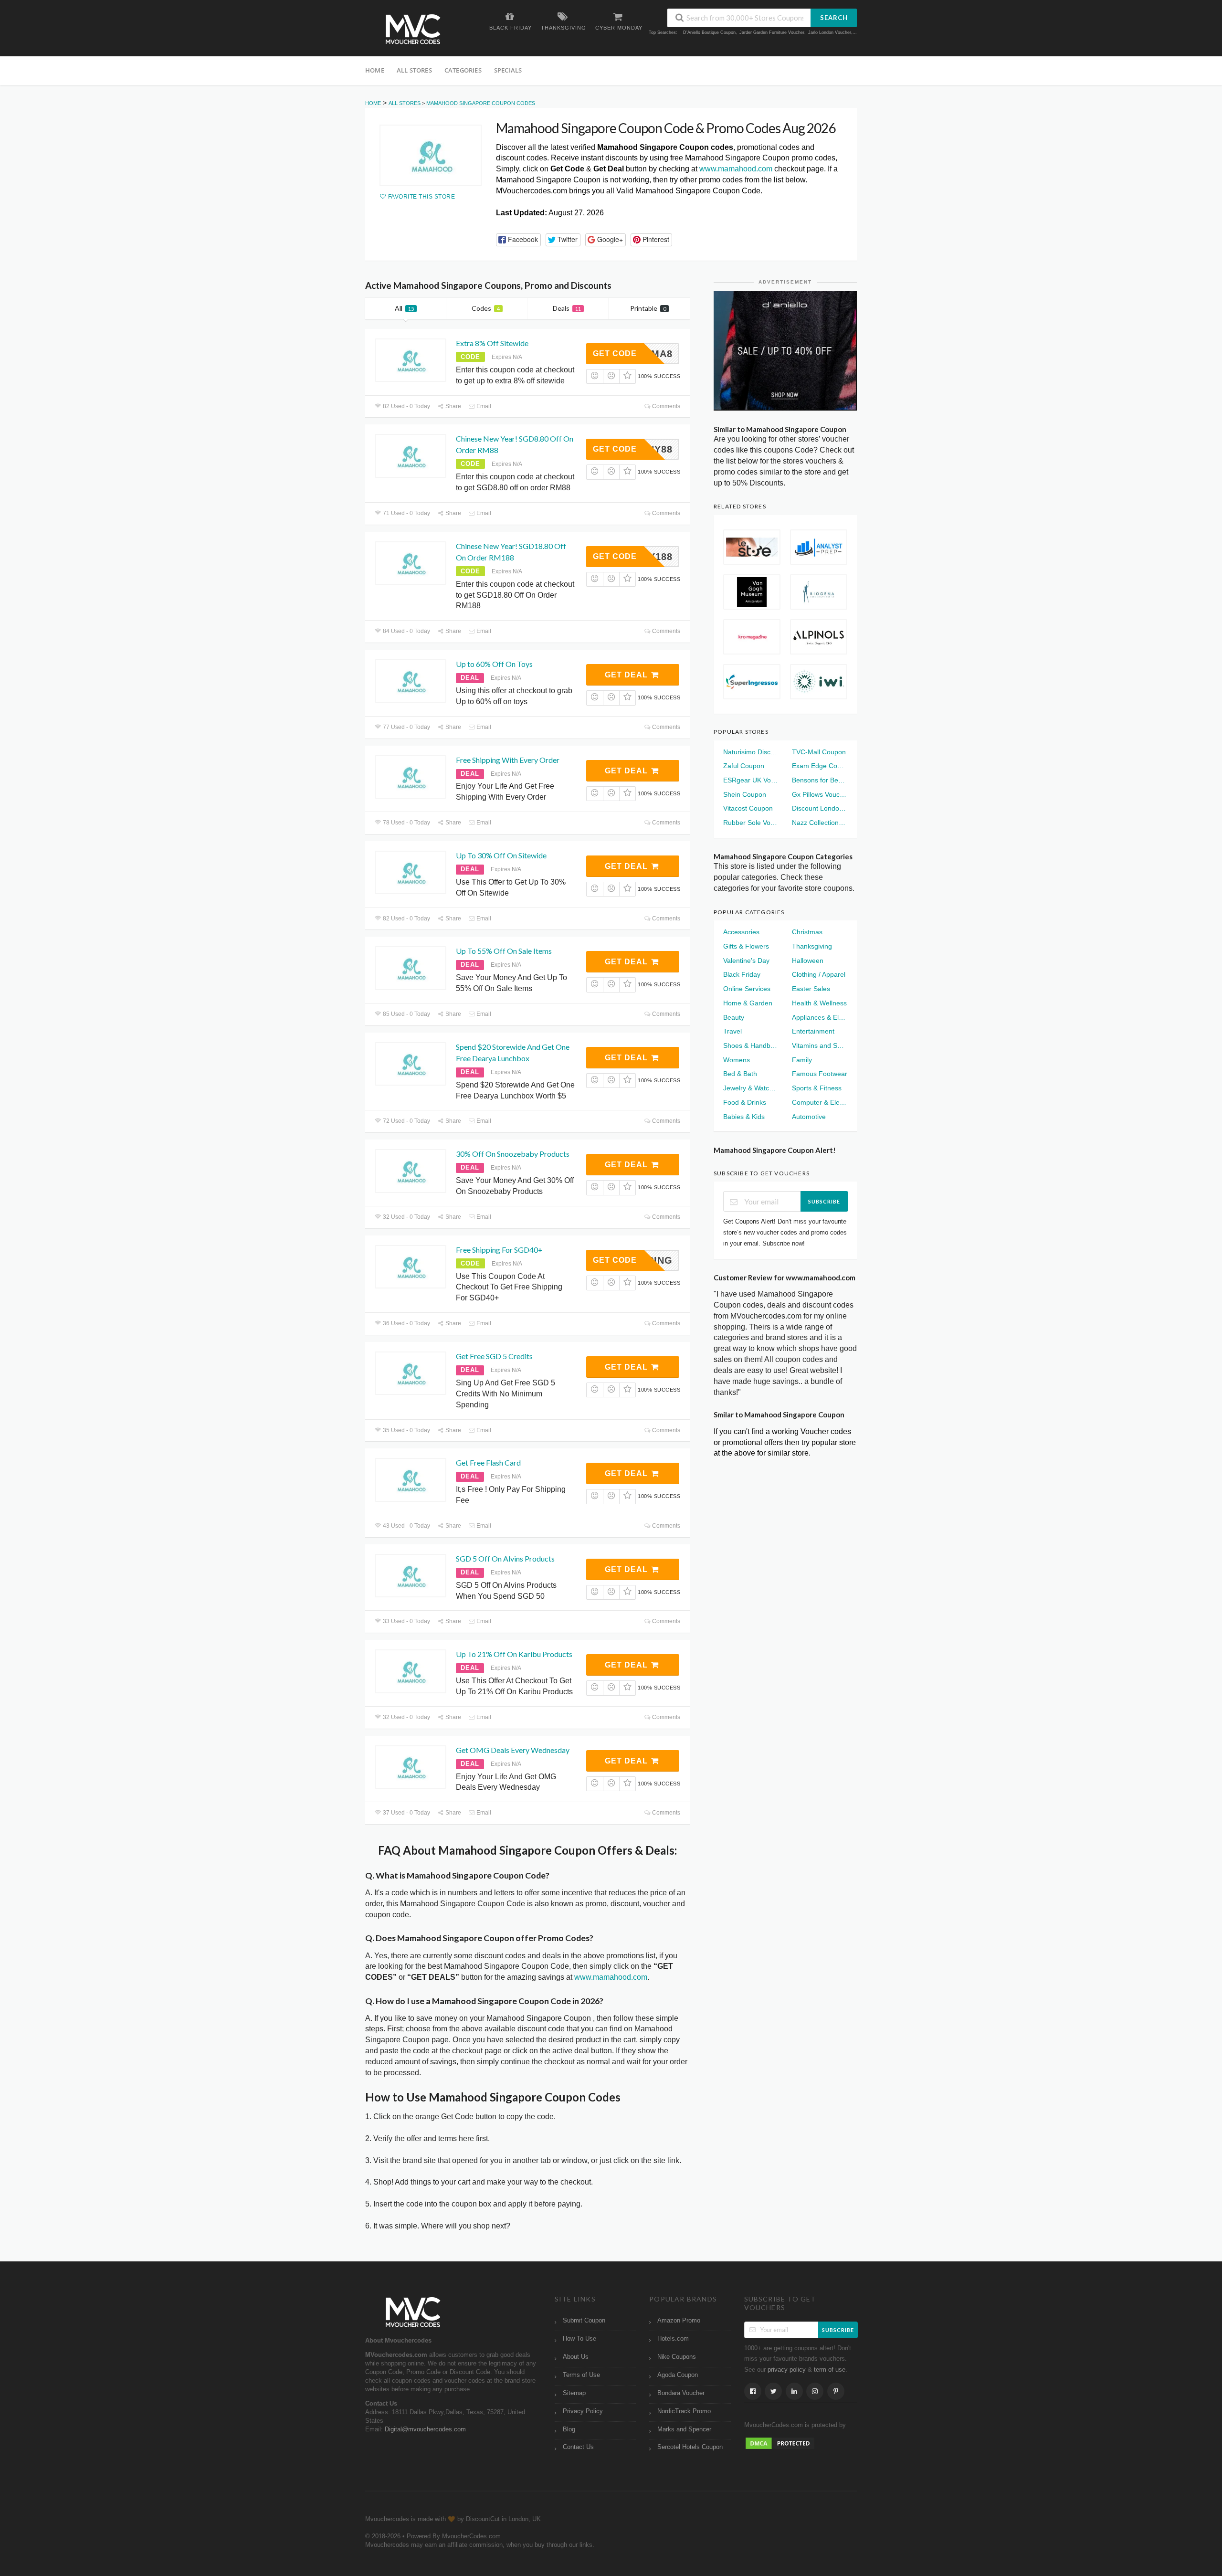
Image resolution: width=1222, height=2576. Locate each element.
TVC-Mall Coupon (819, 752)
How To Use (579, 2339)
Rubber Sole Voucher (751, 823)
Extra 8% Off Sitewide (492, 343)
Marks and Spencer (684, 2429)
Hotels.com (673, 2339)
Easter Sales (811, 989)
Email (483, 406)
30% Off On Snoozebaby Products (513, 1154)
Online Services (747, 989)
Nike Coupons (677, 2357)
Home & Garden (748, 1003)
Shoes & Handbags (751, 1045)
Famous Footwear (820, 1074)
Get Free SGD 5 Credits (494, 1356)
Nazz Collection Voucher (820, 823)
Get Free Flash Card (488, 1462)
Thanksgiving (812, 946)
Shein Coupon (745, 794)
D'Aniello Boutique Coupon (709, 32)
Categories (463, 70)
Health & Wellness (819, 1003)
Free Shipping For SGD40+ (499, 1250)
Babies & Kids (744, 1117)
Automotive (809, 1117)
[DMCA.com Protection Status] (780, 2443)
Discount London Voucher (820, 808)
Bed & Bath (740, 1074)
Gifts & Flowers (746, 946)
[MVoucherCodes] (413, 29)
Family (802, 1060)
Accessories (741, 932)
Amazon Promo (679, 2321)
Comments (665, 406)
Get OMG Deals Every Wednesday (513, 1750)
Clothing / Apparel (819, 974)
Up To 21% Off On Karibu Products (514, 1654)
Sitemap (574, 2393)
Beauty (734, 1017)
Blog (569, 2429)
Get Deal (627, 675)
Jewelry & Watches (751, 1088)
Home (375, 70)
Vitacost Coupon (748, 808)
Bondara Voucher (681, 2393)
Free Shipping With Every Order (508, 760)
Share (453, 406)
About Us (576, 2357)
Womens (737, 1060)
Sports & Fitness (817, 1088)
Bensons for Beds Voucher (820, 780)
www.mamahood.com (736, 169)
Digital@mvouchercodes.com (425, 2429)
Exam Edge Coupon (820, 766)
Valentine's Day (746, 961)
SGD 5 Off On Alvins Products (505, 1558)
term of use (830, 2370)
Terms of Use (581, 2375)
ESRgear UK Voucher (751, 780)
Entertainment (813, 1031)
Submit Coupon (584, 2321)
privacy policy (787, 2370)
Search (834, 18)
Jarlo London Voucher (830, 32)
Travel (732, 1031)
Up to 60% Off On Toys (494, 664)
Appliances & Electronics (820, 1017)
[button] (518, 240)
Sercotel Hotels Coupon (690, 2447)
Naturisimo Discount (751, 752)
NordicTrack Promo (684, 2411)
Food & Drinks (745, 1102)
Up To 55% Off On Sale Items (504, 951)
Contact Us (578, 2447)
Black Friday (742, 974)
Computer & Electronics (820, 1102)
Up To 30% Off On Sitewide (501, 855)
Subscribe (824, 1201)
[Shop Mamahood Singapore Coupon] (431, 155)
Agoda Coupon (678, 2375)
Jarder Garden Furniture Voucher (772, 32)
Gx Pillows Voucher (820, 794)
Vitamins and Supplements (820, 1045)
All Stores (414, 70)
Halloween (808, 961)
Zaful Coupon (744, 766)
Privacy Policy (583, 2411)
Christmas (807, 932)
